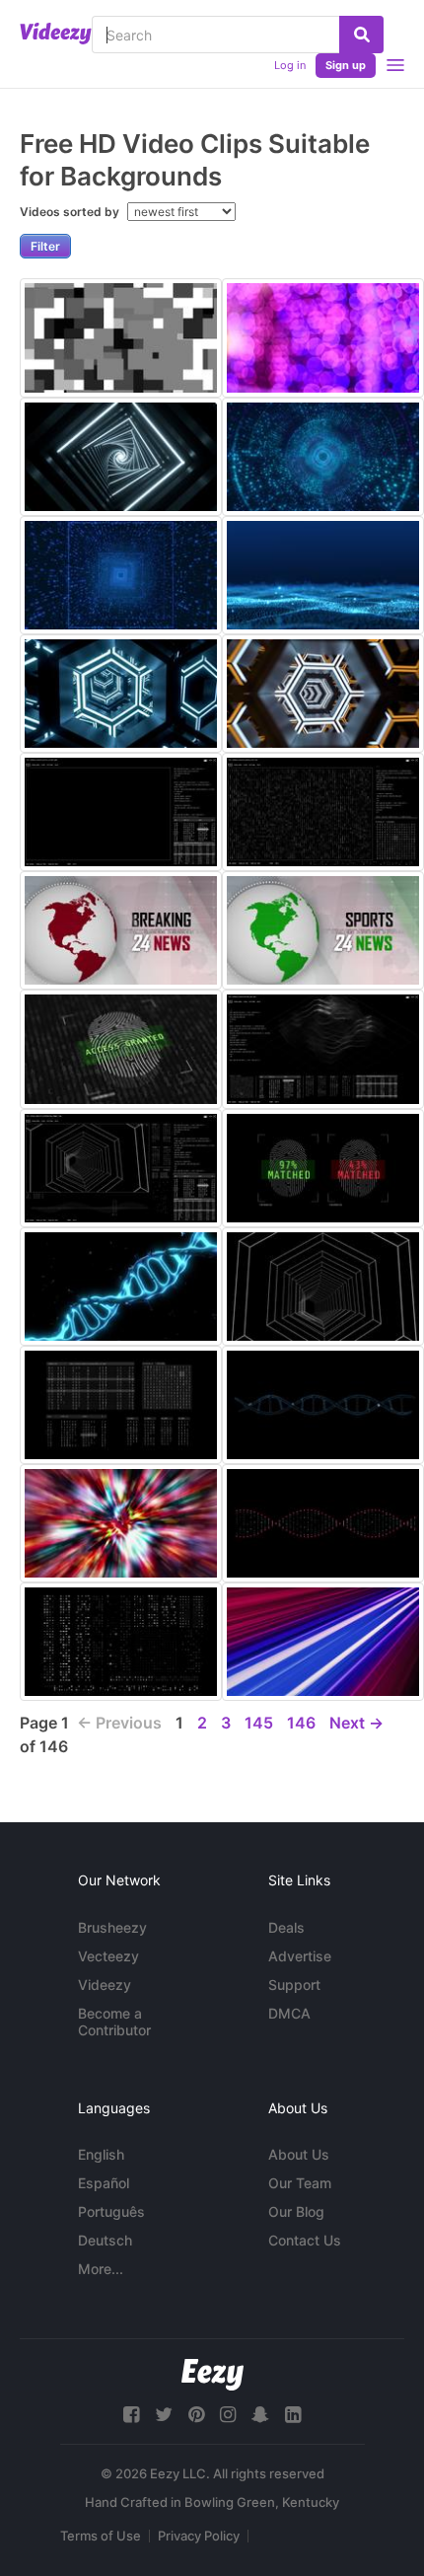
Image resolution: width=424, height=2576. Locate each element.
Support (294, 1985)
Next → (356, 1723)
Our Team (300, 2183)
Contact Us (305, 2240)
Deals (286, 1927)
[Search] (361, 35)
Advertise (300, 1956)
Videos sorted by (71, 212)
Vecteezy (108, 1956)
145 (259, 1723)
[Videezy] (56, 34)
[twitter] (164, 2415)
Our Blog (296, 2211)
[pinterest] (196, 2415)
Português (111, 2211)
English (101, 2154)
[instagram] (228, 2415)
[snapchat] (260, 2415)
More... (101, 2269)
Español (104, 2183)
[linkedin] (293, 2415)
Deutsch (105, 2240)
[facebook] (131, 2415)
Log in (290, 65)
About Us (299, 2154)
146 (301, 1723)
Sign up (346, 65)
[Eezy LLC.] (212, 2374)
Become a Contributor (114, 2022)
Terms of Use (101, 2536)
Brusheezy (112, 1927)
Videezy (105, 1985)
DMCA (289, 2013)
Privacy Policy (199, 2536)
